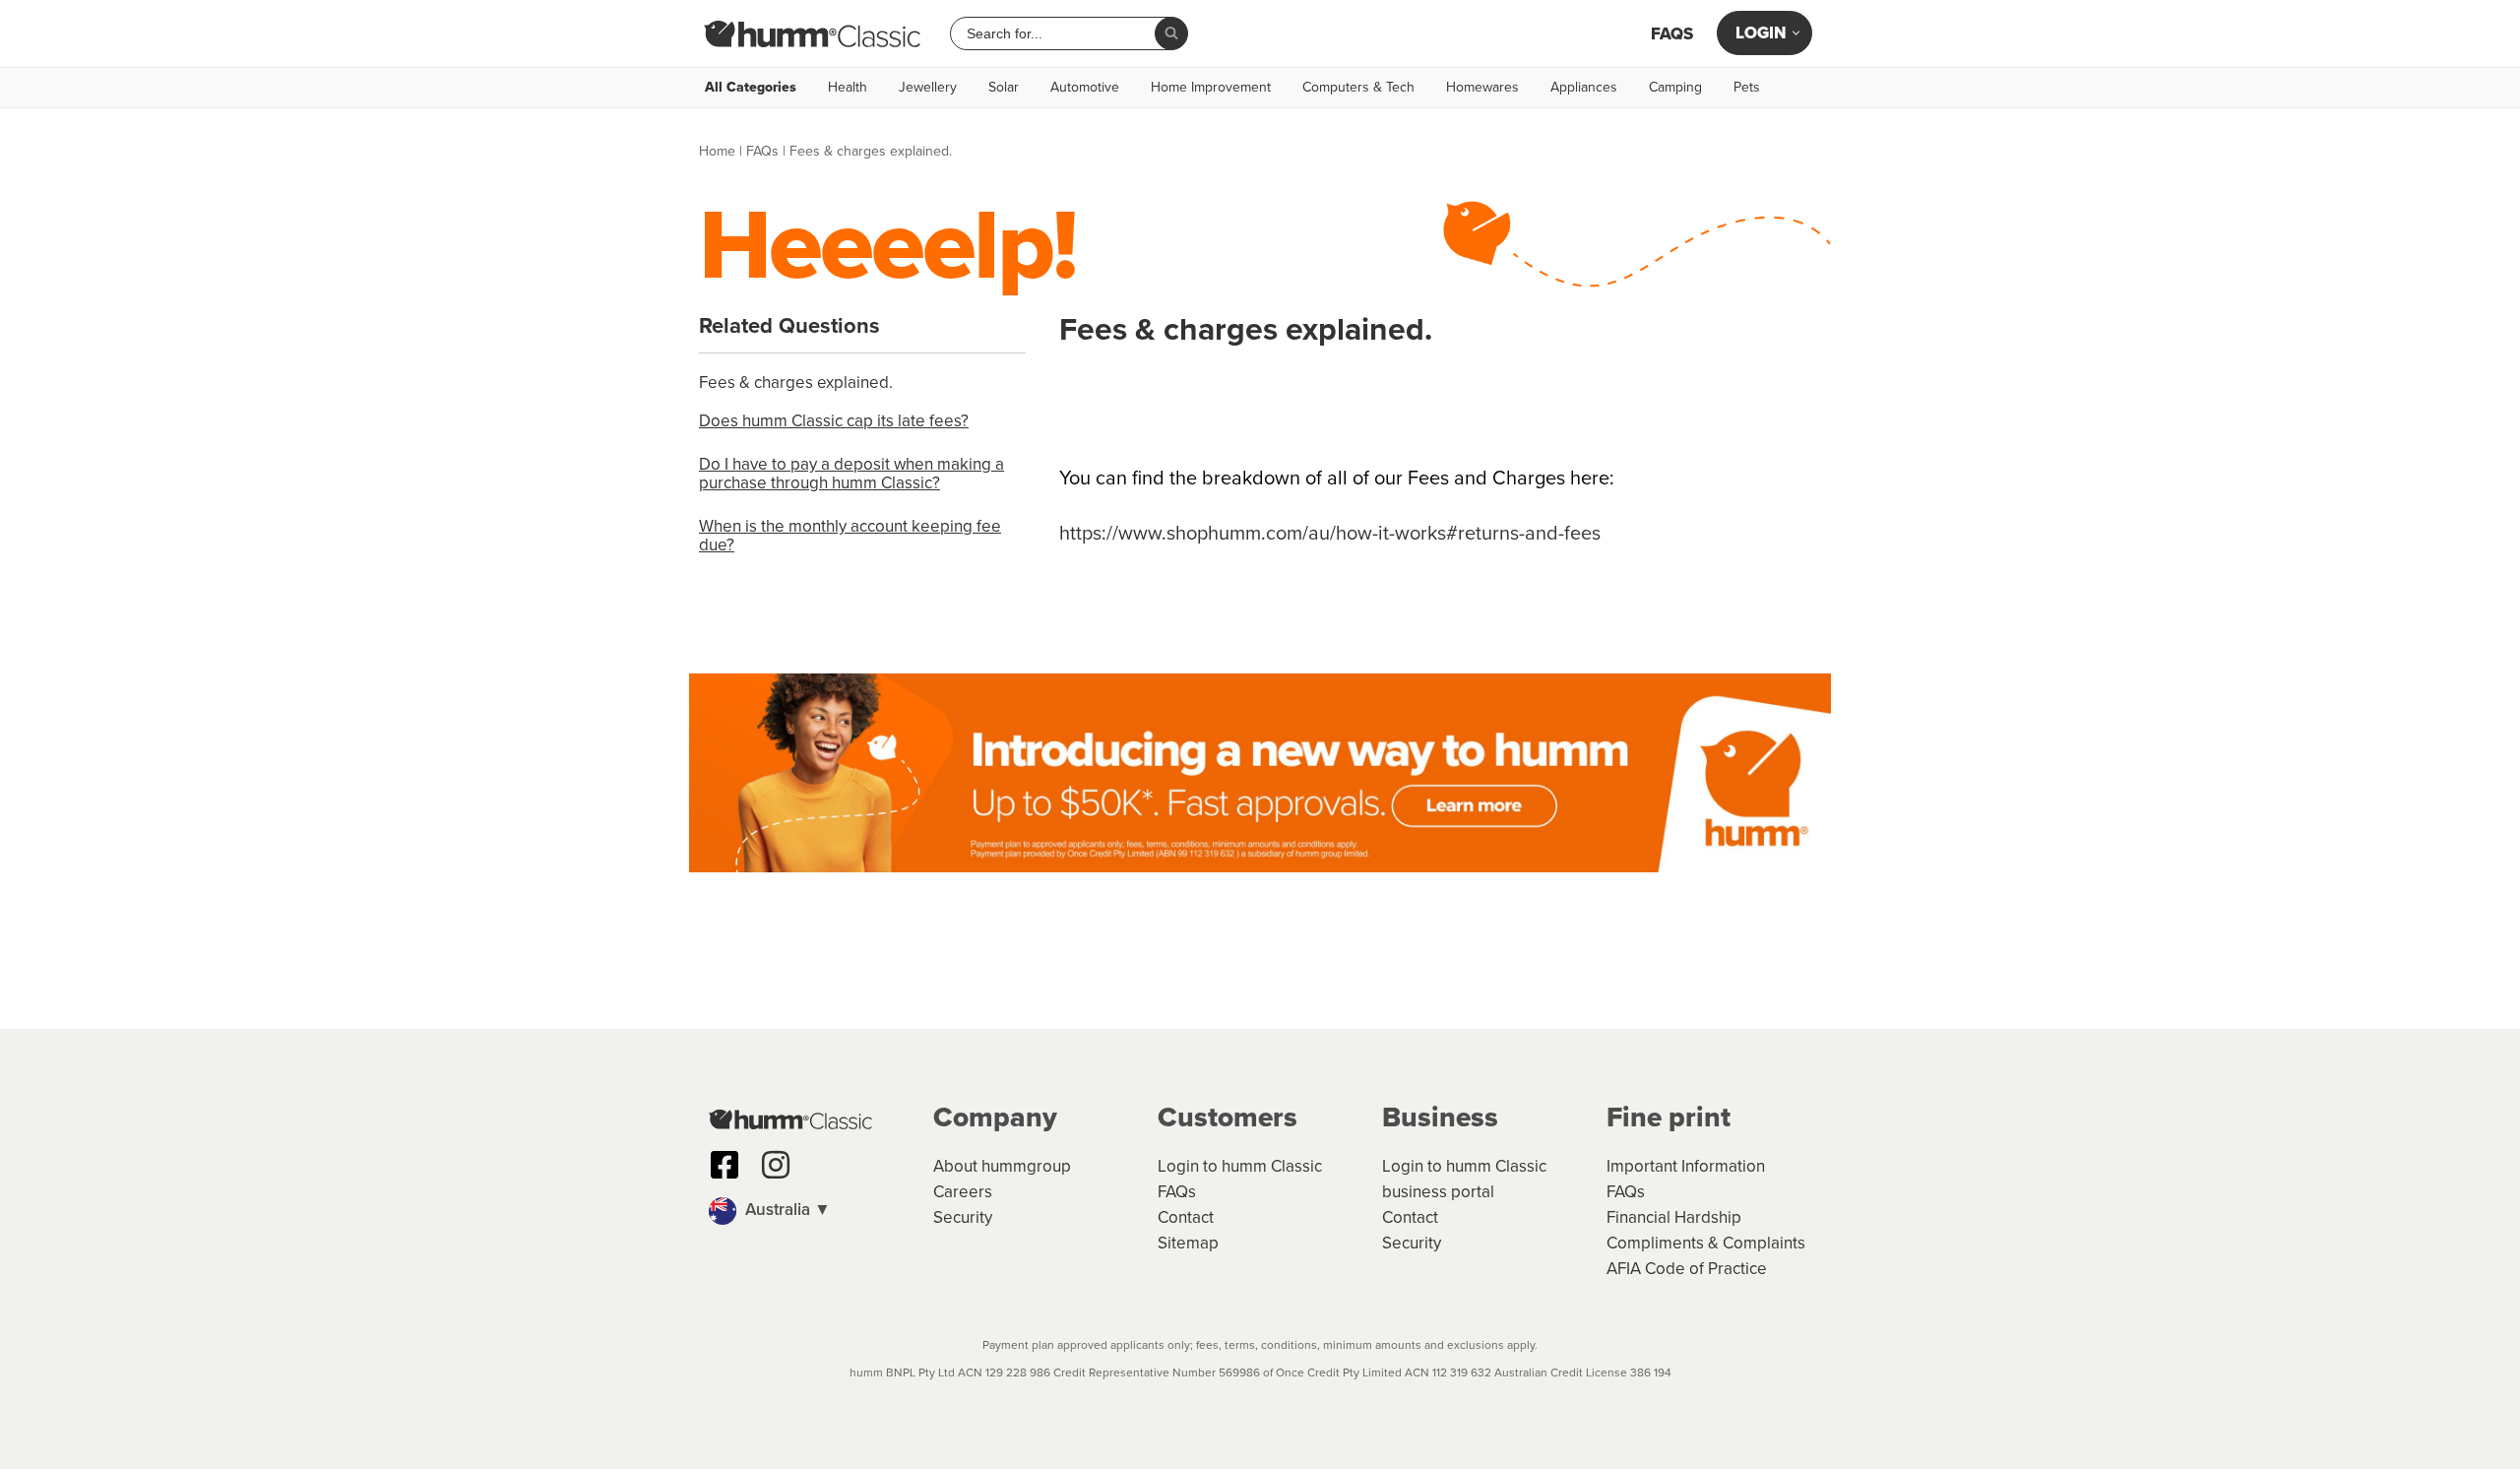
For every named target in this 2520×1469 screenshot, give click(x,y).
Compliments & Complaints (1706, 1243)
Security (963, 1217)
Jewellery (928, 88)
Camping (1675, 88)
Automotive (1085, 88)
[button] (811, 1211)
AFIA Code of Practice (1687, 1269)
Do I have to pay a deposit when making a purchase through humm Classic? (851, 474)
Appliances (1584, 88)
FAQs (1672, 34)
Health (848, 88)
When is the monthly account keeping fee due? (850, 536)
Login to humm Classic (1240, 1166)
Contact (1186, 1217)
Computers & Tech (1358, 88)
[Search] (1171, 33)
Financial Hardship (1674, 1217)
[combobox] (1060, 33)
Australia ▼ (786, 1210)
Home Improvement (1211, 88)
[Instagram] (776, 1165)
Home (717, 151)
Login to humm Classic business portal (1464, 1179)
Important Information (1686, 1166)
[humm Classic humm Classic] (812, 33)
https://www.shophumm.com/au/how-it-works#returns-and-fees (1330, 533)
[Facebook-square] (724, 1165)
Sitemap (1188, 1243)
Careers (963, 1192)
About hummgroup (1002, 1166)
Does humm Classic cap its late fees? (834, 421)
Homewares (1482, 88)
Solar (1004, 88)
